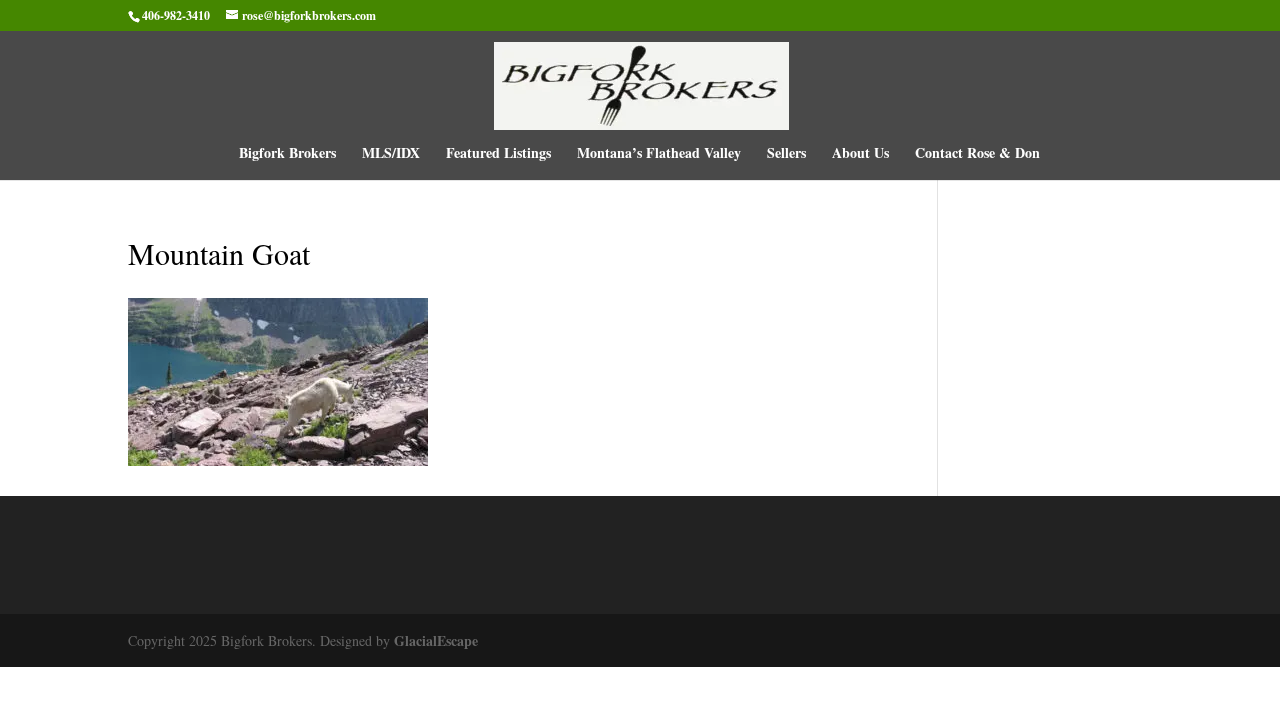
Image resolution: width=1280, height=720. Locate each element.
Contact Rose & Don (977, 154)
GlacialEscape (436, 640)
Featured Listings (498, 154)
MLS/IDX (391, 154)
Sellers (786, 154)
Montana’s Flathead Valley (659, 154)
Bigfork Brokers (287, 154)
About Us (860, 154)
